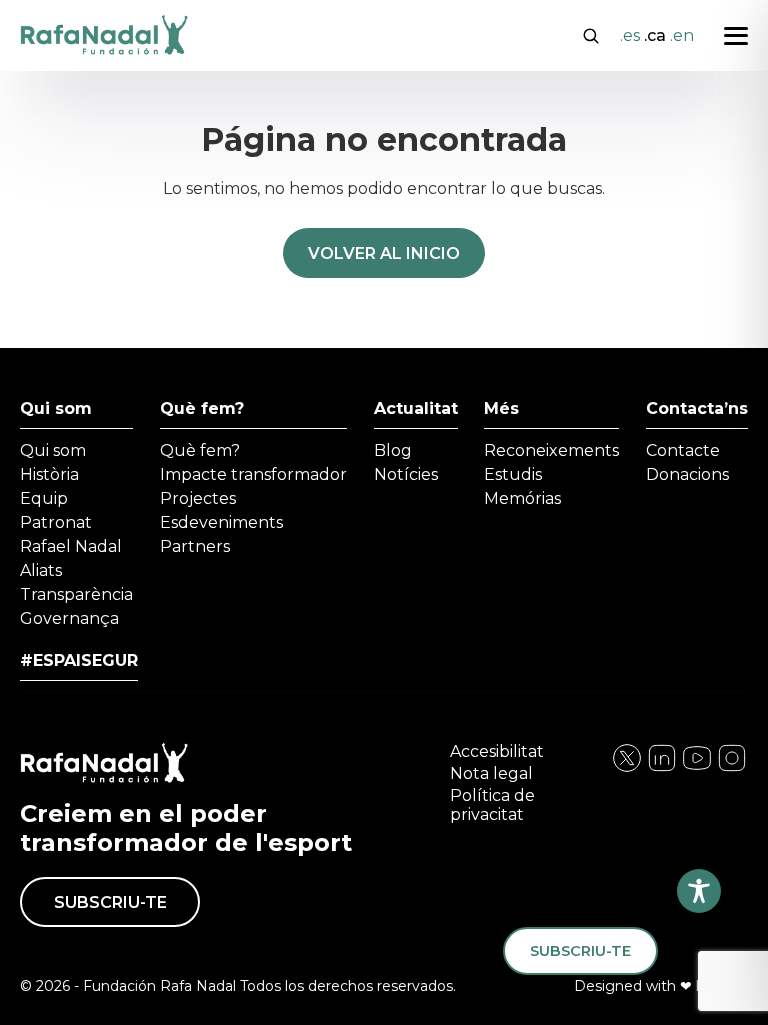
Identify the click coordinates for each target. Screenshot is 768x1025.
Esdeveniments (221, 522)
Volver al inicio (384, 253)
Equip (44, 498)
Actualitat (416, 408)
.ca (655, 35)
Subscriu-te (110, 902)
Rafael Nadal (71, 546)
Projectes (198, 498)
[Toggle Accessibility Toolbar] (699, 891)
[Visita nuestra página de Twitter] (697, 768)
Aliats (41, 570)
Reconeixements (551, 450)
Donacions (687, 474)
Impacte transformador (253, 474)
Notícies (406, 474)
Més (501, 408)
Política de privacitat (492, 805)
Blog (393, 450)
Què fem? (202, 408)
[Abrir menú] (736, 36)
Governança (69, 618)
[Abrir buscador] (591, 34)
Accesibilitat (497, 751)
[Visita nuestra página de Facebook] (627, 768)
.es (630, 35)
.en (682, 35)
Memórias (522, 498)
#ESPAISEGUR (79, 660)
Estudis (513, 474)
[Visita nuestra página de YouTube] (732, 768)
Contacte (683, 450)
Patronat (56, 522)
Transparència (76, 594)
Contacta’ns (697, 408)
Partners (195, 546)
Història (49, 474)
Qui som (56, 408)
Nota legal (491, 773)
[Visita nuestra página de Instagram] (662, 768)
